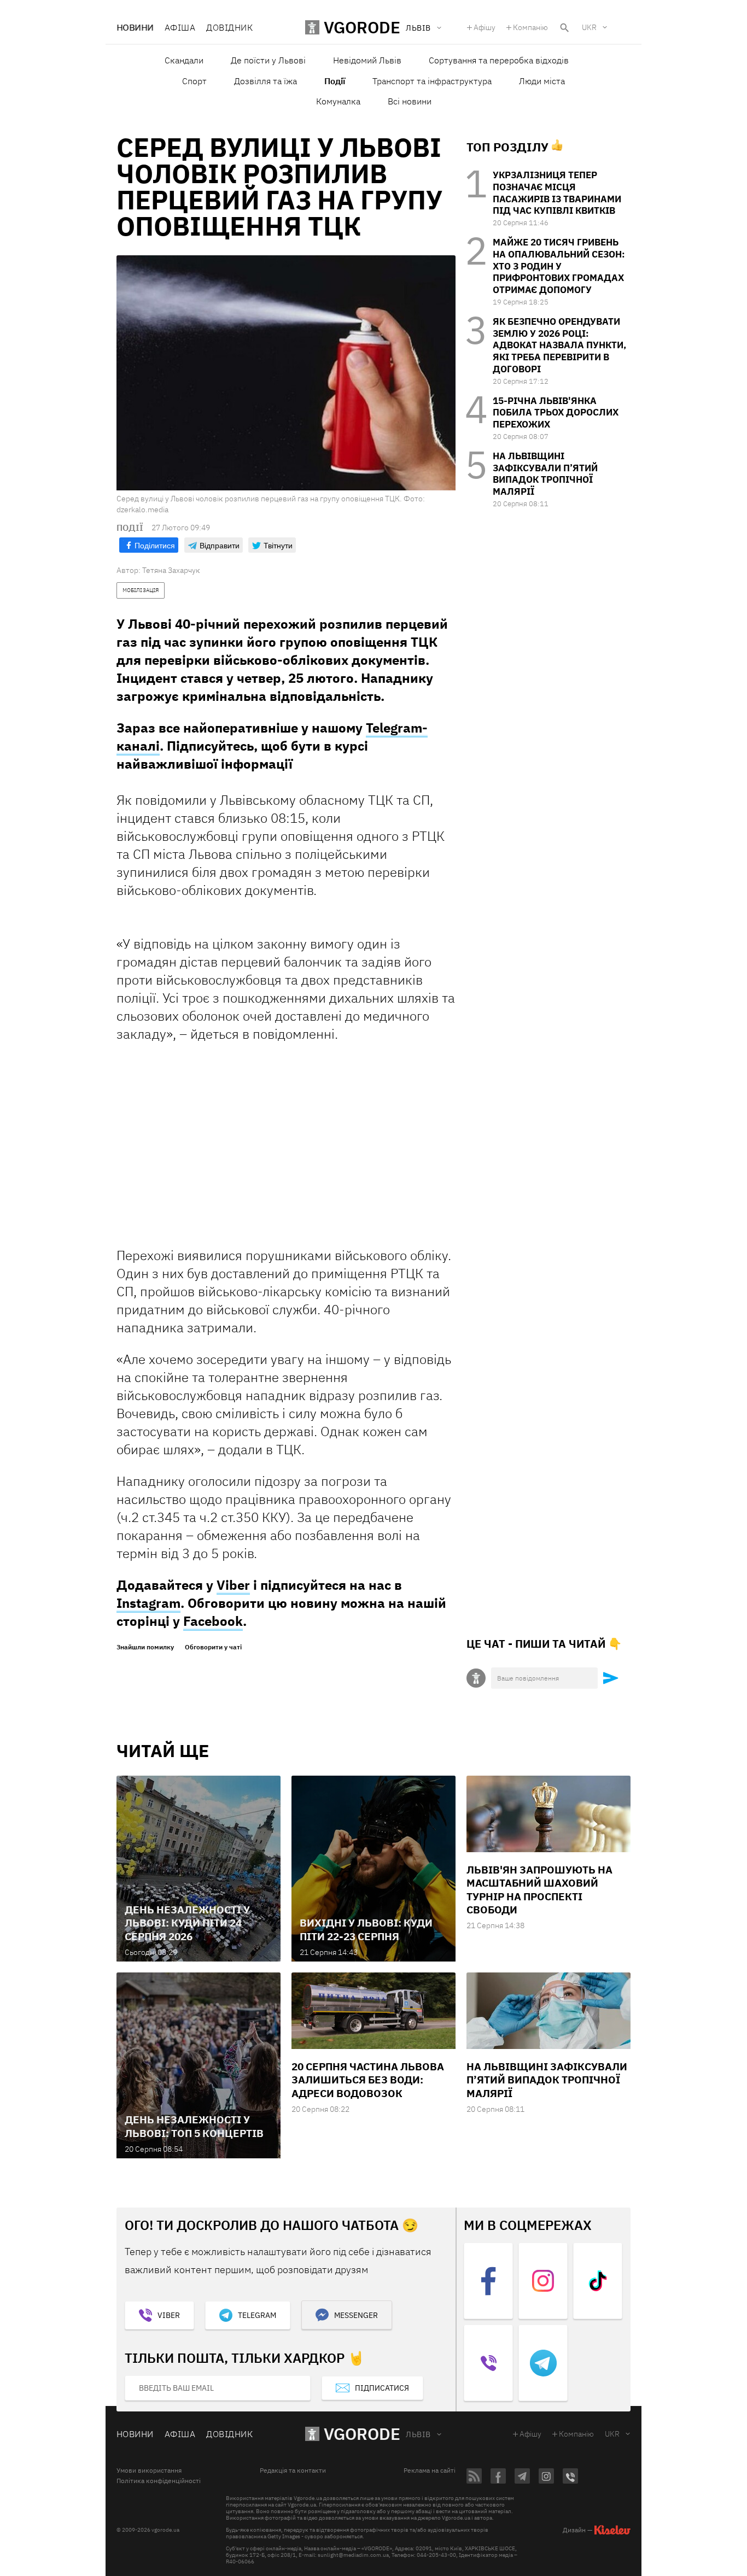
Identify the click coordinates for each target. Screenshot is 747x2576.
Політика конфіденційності (159, 2481)
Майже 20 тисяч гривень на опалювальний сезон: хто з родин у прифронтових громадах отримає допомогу (559, 266)
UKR (589, 27)
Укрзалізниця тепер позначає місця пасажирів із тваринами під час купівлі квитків (557, 193)
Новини (135, 27)
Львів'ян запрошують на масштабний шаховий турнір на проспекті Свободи (539, 1890)
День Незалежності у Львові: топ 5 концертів (194, 2126)
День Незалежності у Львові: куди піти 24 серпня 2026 (187, 1923)
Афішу (485, 27)
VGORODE (362, 2434)
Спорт (194, 81)
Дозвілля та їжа (265, 81)
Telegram (257, 2315)
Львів (418, 2434)
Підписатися (382, 2388)
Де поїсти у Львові (268, 60)
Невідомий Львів (367, 60)
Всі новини (410, 101)
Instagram (148, 1603)
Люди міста (542, 81)
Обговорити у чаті (213, 1647)
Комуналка (338, 101)
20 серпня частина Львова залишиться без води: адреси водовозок (368, 2080)
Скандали (184, 60)
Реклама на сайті (430, 2470)
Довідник (229, 27)
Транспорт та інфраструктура (432, 81)
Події (335, 81)
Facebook (213, 1621)
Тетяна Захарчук (171, 570)
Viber (233, 1585)
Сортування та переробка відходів (499, 60)
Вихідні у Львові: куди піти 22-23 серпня (366, 1929)
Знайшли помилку (145, 1647)
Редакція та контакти (293, 2470)
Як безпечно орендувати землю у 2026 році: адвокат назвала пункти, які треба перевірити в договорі (559, 345)
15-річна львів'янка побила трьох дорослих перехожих (556, 413)
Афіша (180, 27)
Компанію (530, 27)
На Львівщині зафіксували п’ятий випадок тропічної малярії (545, 474)
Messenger (356, 2315)
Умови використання (149, 2470)
